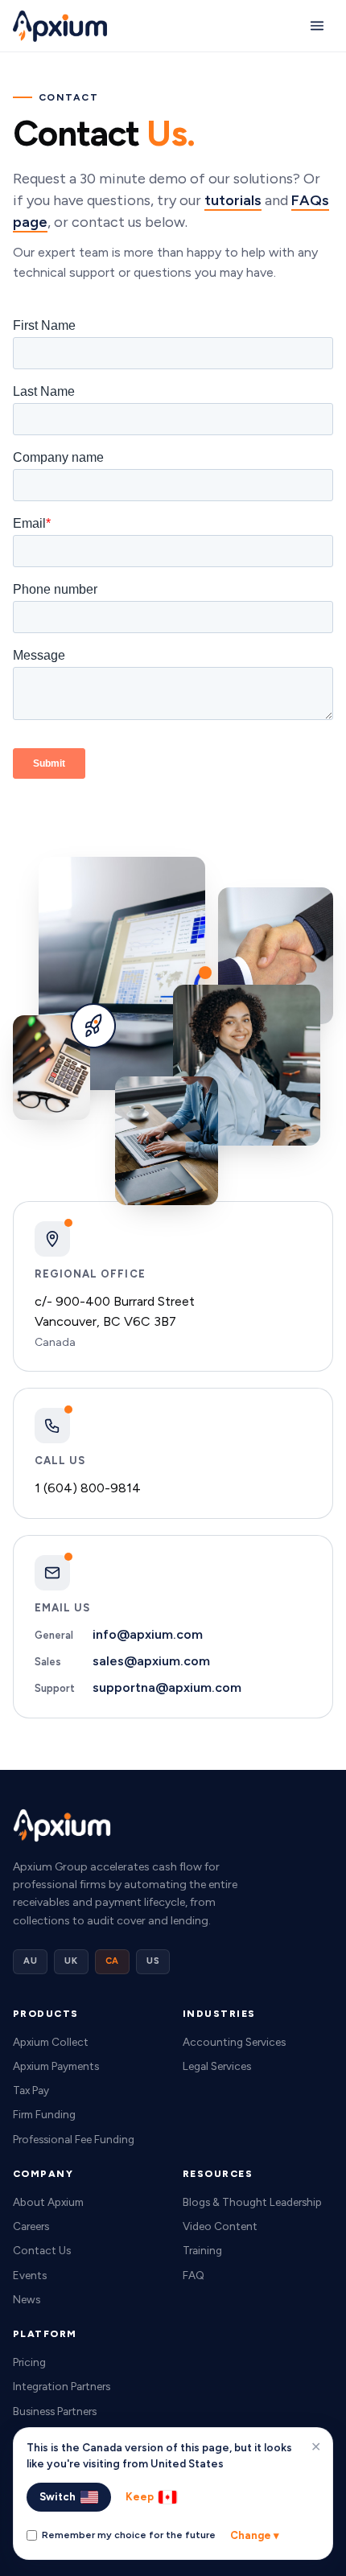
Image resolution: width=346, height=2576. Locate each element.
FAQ (194, 2275)
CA (112, 1961)
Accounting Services (234, 2042)
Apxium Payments (56, 2066)
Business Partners (55, 2411)
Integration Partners (62, 2386)
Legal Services (217, 2066)
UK (71, 1961)
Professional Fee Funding (74, 2139)
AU (30, 1961)
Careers (31, 2226)
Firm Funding (44, 2114)
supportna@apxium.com (167, 1687)
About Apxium (48, 2202)
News (27, 2299)
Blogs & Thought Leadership (252, 2202)
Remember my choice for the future (129, 2535)
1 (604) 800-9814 (88, 1488)
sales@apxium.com (151, 1661)
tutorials (233, 200)
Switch (58, 2497)
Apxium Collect (51, 2042)
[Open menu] (317, 26)
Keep (140, 2497)
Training (202, 2250)
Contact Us (42, 2250)
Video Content (220, 2226)
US (153, 1961)
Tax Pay (31, 2090)
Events (30, 2275)
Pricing (29, 2362)
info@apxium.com (148, 1634)
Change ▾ (255, 2535)
